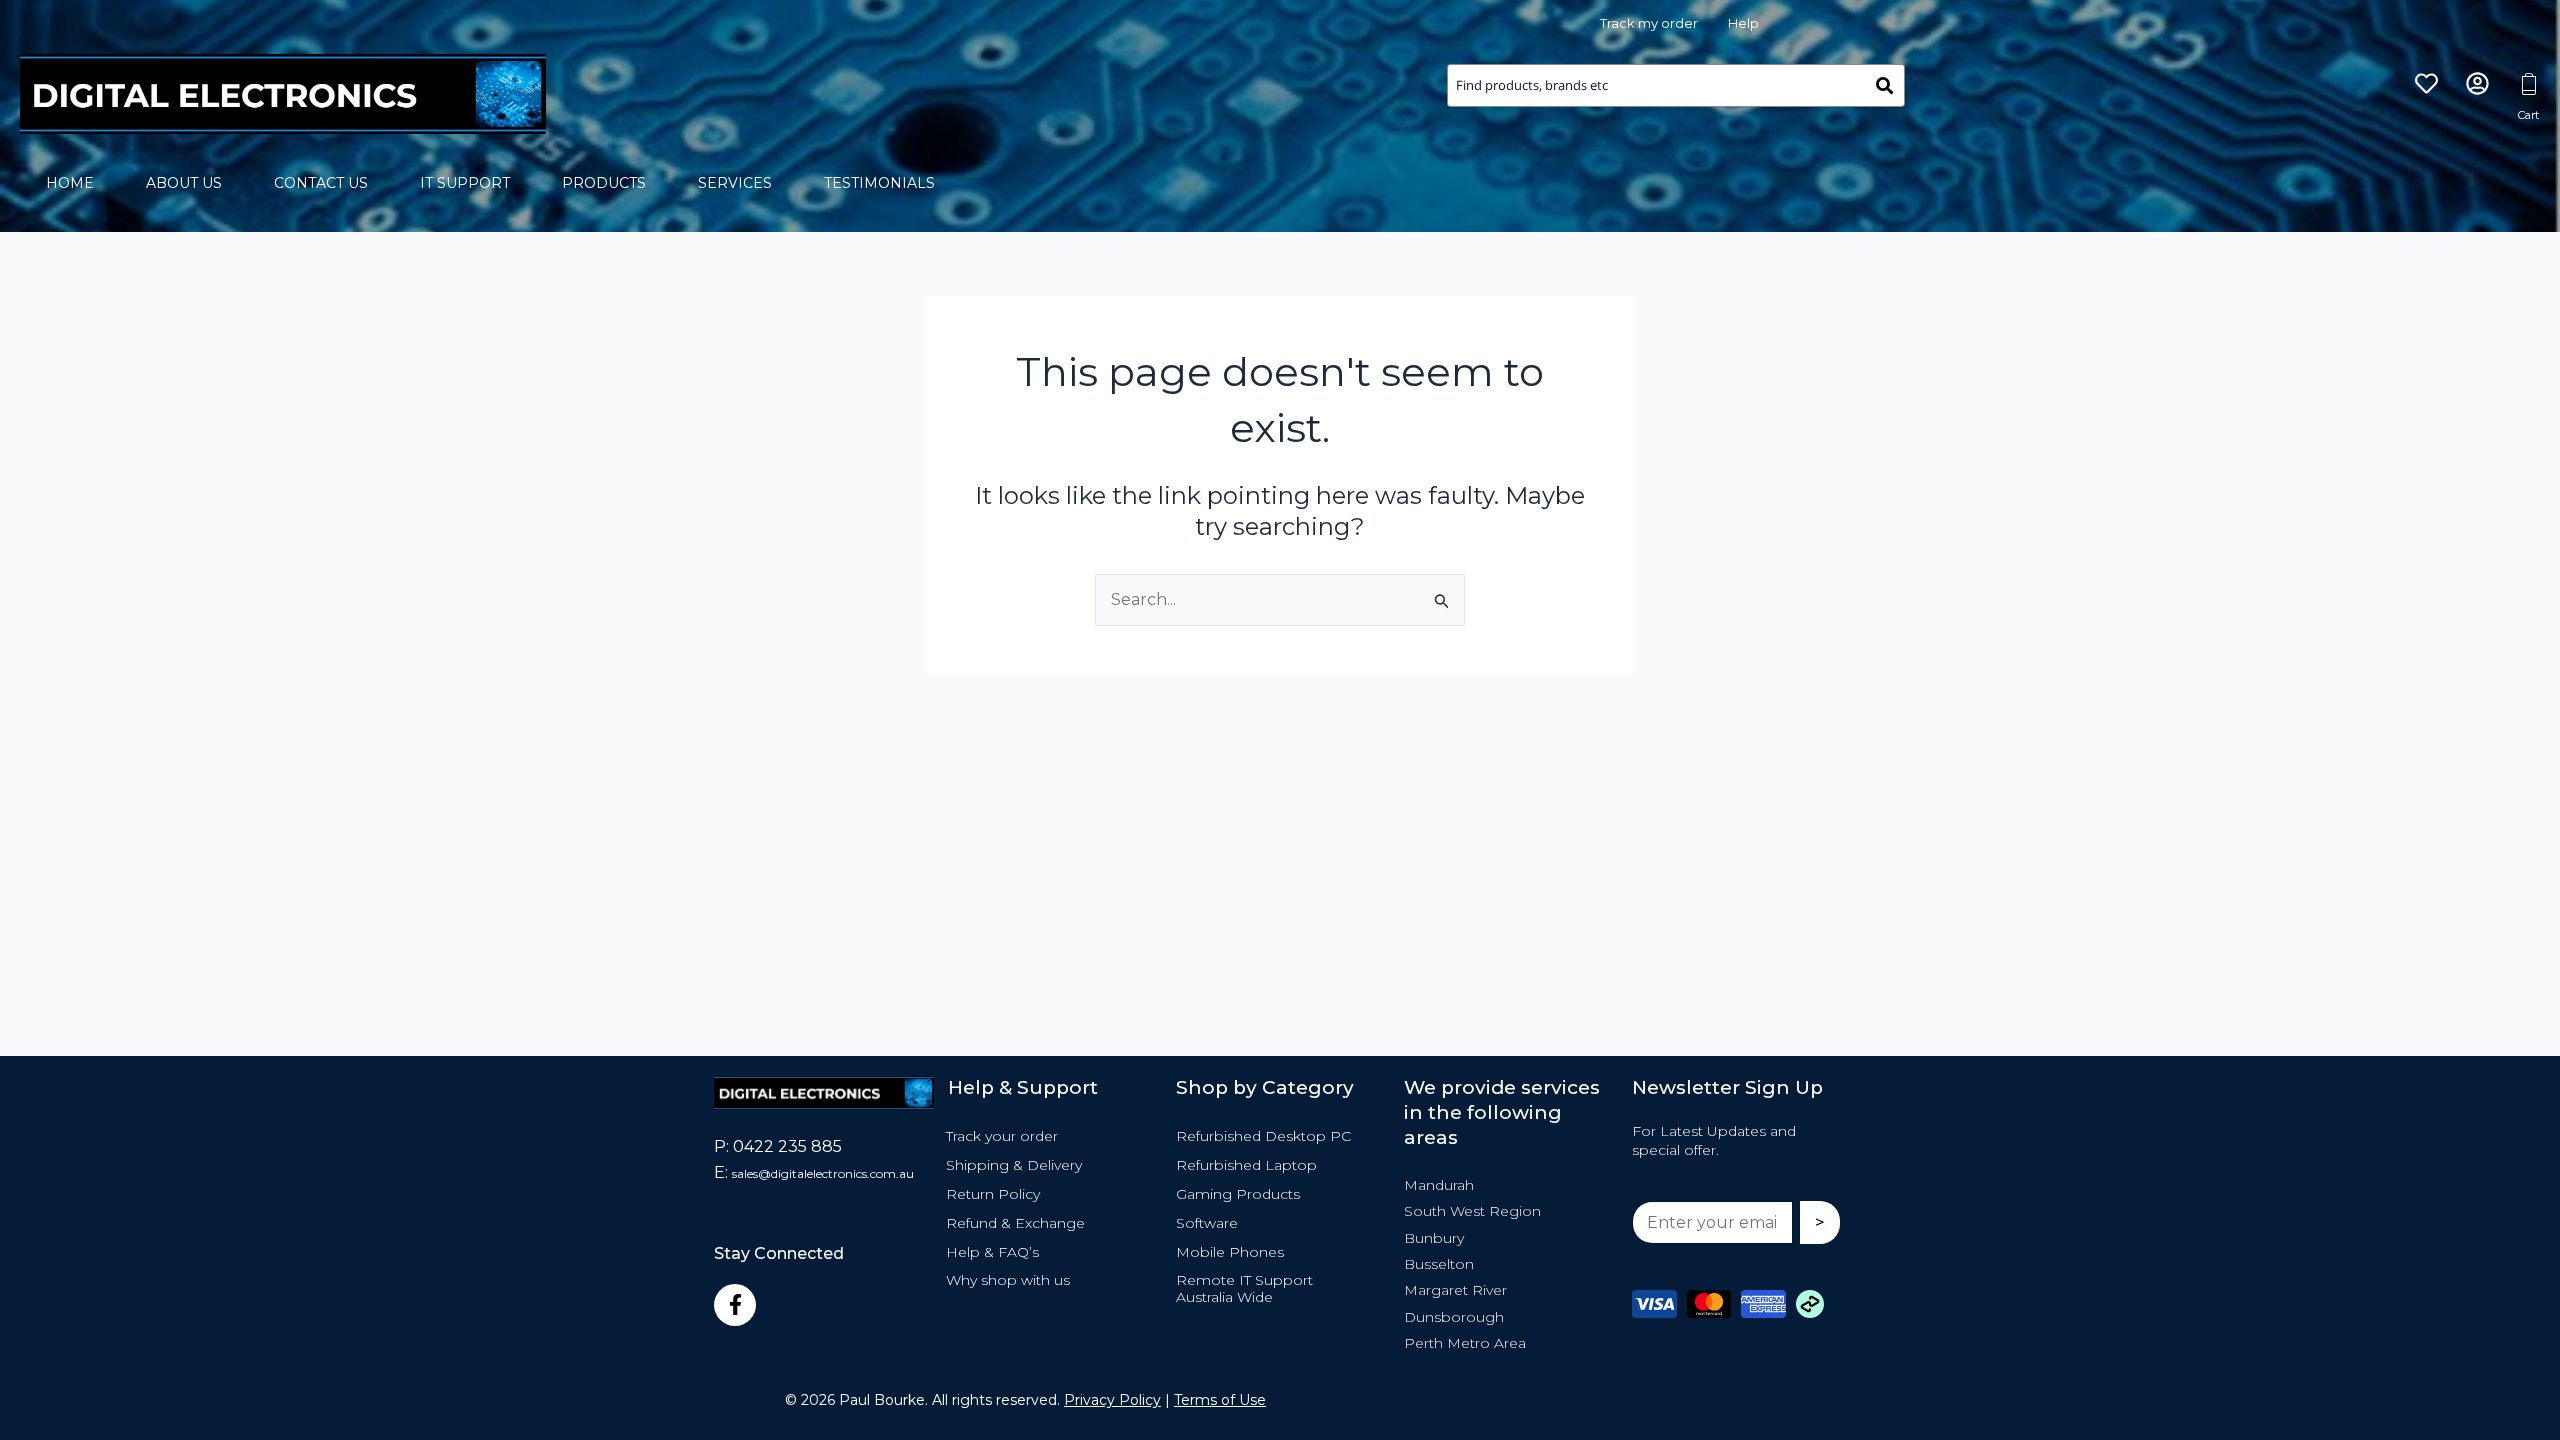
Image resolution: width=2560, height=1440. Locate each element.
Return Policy (993, 1194)
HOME (70, 183)
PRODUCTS (604, 183)
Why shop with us (1008, 1280)
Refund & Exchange (1015, 1223)
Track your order (1002, 1136)
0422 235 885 (787, 1146)
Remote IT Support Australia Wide (1244, 1288)
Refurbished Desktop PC (1263, 1136)
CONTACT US (321, 183)
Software (1207, 1223)
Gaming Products (1238, 1194)
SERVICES (735, 183)
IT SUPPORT (465, 183)
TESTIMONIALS (879, 183)
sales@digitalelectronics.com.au (823, 1173)
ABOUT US (184, 183)
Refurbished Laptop (1246, 1165)
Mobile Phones (1230, 1252)
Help (1743, 23)
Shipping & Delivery (1014, 1165)
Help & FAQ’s (992, 1252)
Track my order (1649, 23)
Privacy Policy (1112, 1400)
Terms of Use (1220, 1400)
